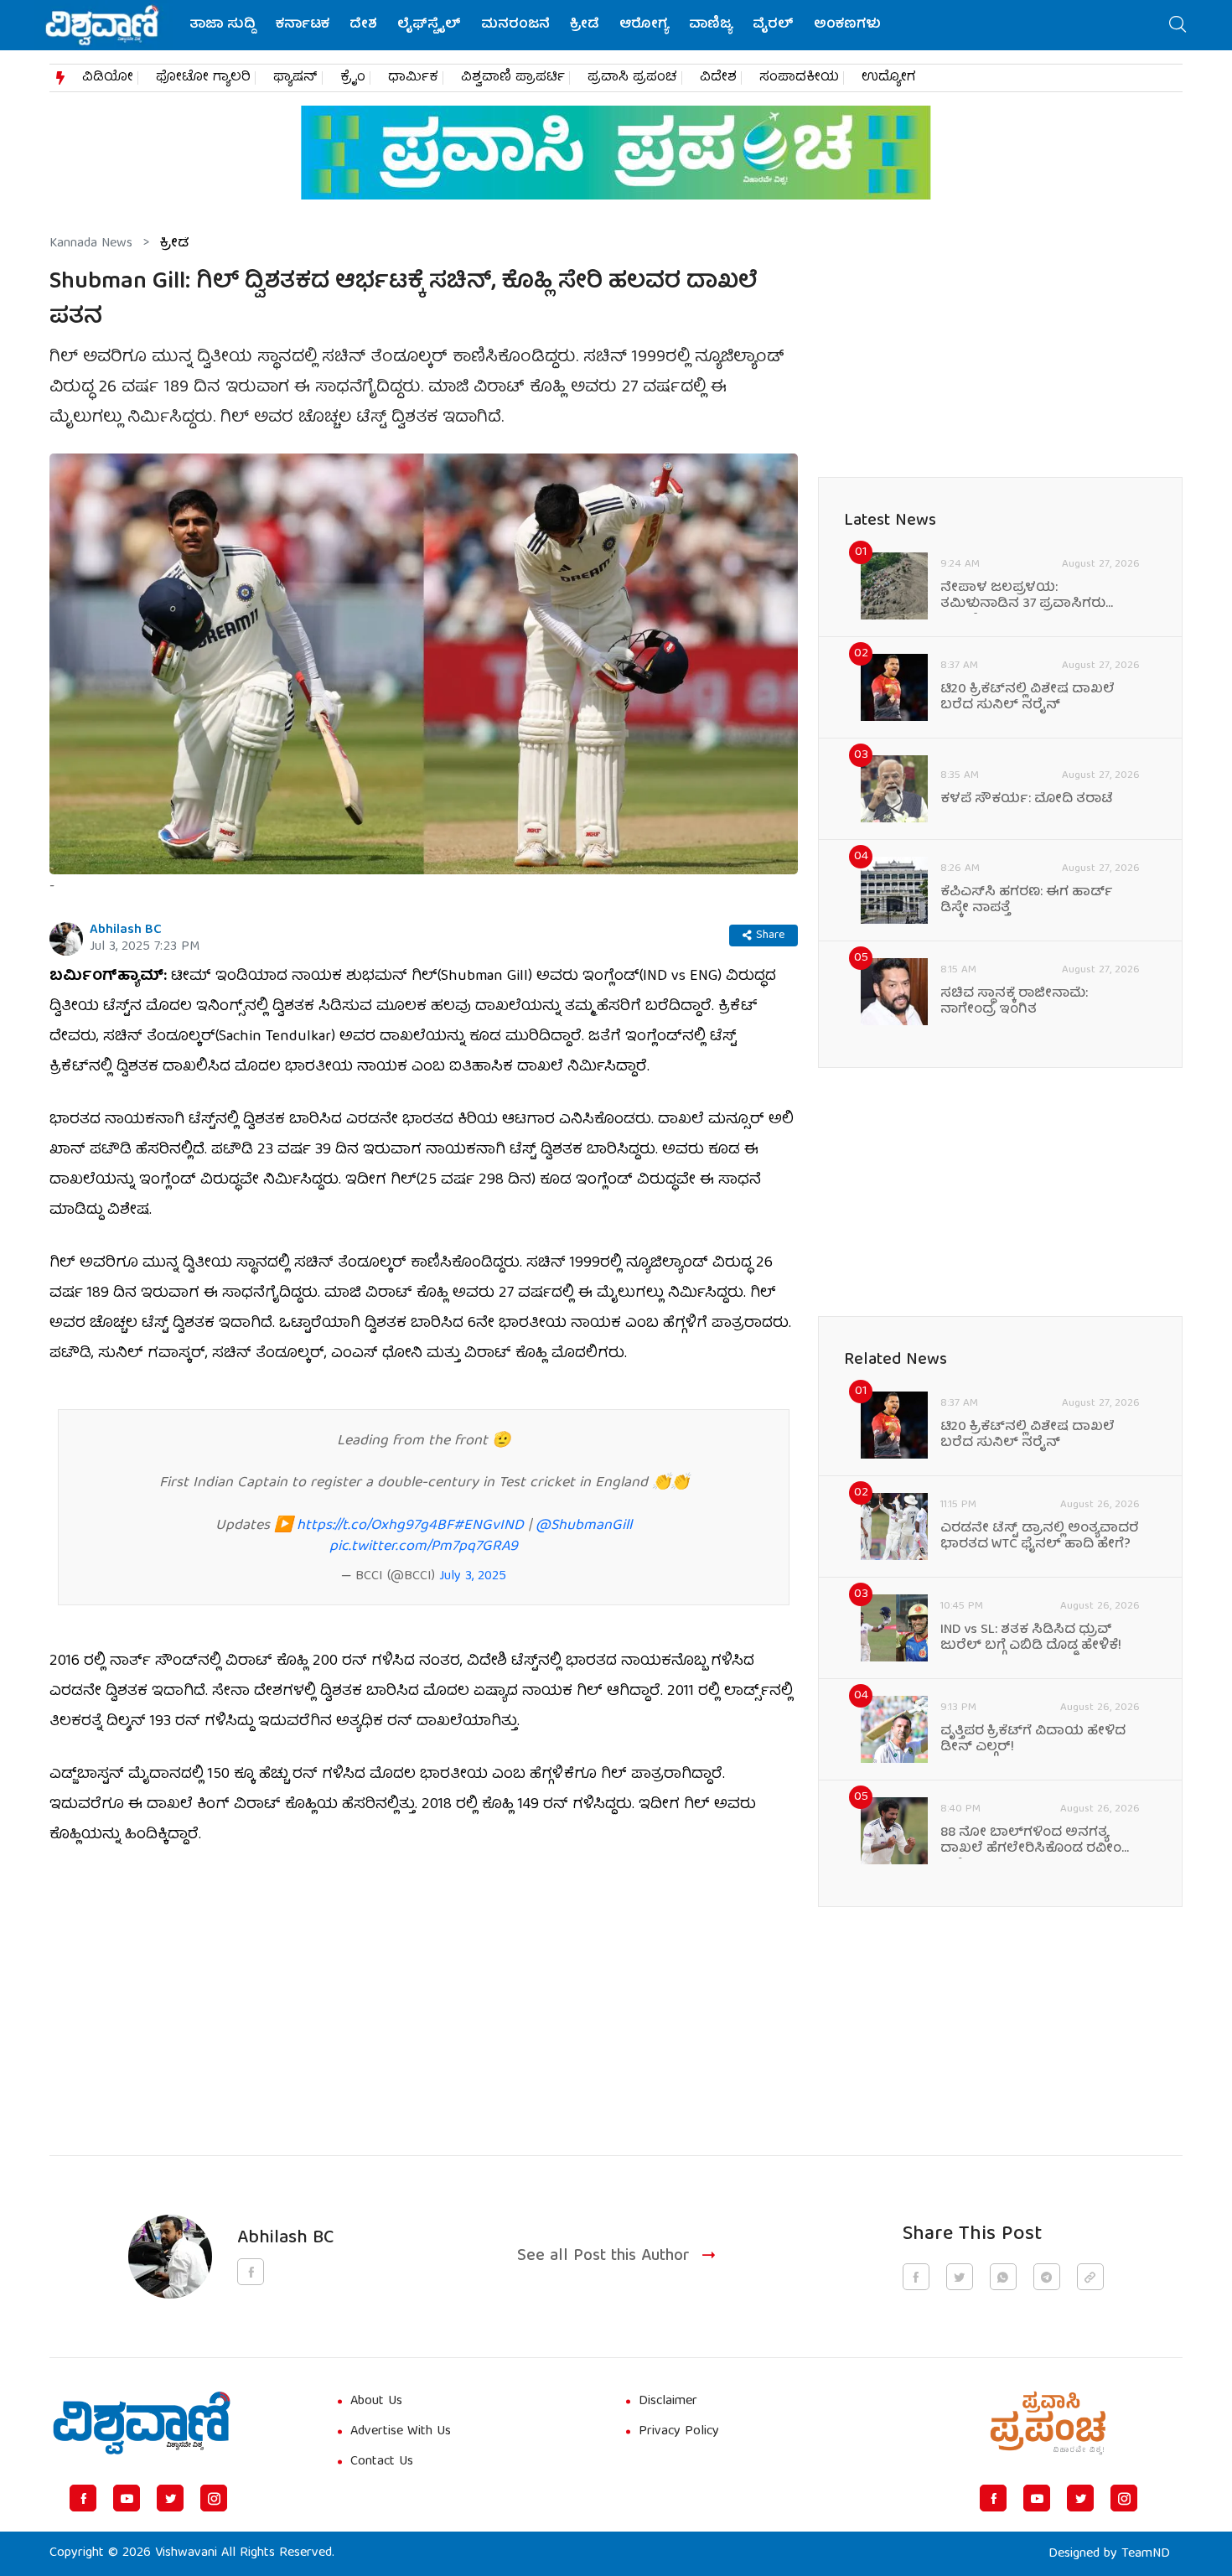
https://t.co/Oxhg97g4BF (375, 1526)
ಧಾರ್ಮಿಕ (413, 78)
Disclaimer (668, 2402)
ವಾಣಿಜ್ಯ (711, 25)
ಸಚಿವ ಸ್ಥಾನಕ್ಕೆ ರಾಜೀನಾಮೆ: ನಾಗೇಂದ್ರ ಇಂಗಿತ (1014, 1003)
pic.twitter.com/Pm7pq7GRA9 (424, 1547)
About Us (376, 2402)
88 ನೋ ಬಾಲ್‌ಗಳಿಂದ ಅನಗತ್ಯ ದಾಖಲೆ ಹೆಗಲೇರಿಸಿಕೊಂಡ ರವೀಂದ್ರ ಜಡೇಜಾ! (1038, 1842)
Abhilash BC (126, 930)
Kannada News (91, 244)
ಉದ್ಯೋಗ (889, 78)
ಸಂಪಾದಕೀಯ (799, 78)
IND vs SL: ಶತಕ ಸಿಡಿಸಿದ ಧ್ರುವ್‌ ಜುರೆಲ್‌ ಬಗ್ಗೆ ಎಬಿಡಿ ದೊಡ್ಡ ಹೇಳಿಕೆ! (1031, 1639)
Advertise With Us (401, 2432)
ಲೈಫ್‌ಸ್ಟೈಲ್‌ (429, 25)
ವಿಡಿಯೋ (108, 78)
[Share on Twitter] (960, 2277)
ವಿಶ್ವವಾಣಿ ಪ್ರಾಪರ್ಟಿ (513, 78)
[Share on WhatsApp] (1003, 2277)
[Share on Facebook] (916, 2277)
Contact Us (382, 2462)
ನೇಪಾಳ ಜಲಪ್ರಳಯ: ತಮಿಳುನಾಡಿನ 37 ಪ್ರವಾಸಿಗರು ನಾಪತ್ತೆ (1023, 597)
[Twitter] (170, 2498)
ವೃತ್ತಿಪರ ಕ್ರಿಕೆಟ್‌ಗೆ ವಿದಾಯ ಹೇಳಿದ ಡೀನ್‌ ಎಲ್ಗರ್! (1033, 1740)
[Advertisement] (424, 1991)
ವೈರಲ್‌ (773, 25)
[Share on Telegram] (1047, 2277)
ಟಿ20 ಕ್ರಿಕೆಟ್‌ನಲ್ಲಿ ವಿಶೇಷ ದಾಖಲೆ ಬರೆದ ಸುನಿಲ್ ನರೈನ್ (1028, 698)
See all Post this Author (603, 2257)
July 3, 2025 (473, 1577)
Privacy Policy (679, 2432)
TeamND (1146, 2554)
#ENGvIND (489, 1526)
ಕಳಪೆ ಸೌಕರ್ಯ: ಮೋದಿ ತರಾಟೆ (1027, 800)
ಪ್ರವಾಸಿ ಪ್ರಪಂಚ (632, 78)
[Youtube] (127, 2498)
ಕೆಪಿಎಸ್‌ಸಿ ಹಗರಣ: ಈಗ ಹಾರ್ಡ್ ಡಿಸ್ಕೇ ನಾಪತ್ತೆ (1027, 901)
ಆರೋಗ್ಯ (644, 25)
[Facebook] (83, 2498)
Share (770, 936)
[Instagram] (214, 2498)
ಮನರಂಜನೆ (515, 25)
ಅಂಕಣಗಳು (847, 25)
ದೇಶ (363, 25)
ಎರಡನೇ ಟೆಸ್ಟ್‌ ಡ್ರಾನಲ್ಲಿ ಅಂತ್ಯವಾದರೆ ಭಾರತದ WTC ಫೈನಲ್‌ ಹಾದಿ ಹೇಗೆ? (1040, 1537)
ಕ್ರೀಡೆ (585, 25)
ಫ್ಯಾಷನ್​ (295, 78)
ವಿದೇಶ (718, 78)
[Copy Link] (1090, 2277)
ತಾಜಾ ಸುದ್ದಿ (223, 25)
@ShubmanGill (584, 1526)
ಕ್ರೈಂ (353, 78)
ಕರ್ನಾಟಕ (303, 25)
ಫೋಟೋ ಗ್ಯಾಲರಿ (203, 78)
